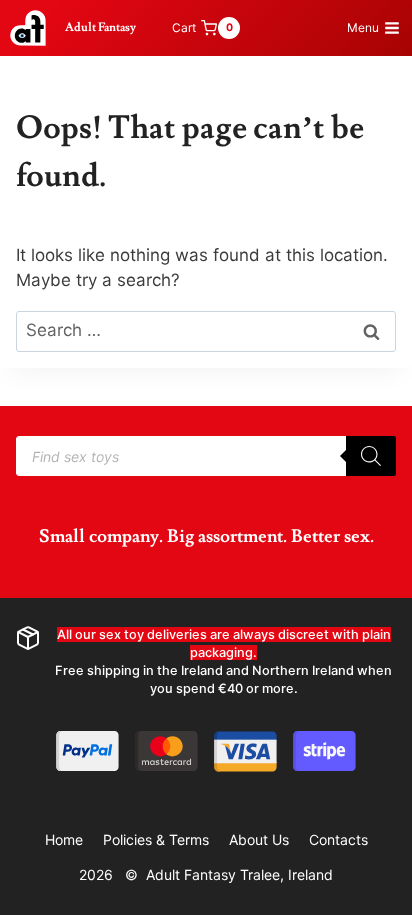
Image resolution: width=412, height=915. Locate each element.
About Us (259, 839)
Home (64, 839)
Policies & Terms (156, 839)
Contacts (338, 839)
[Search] (371, 456)
